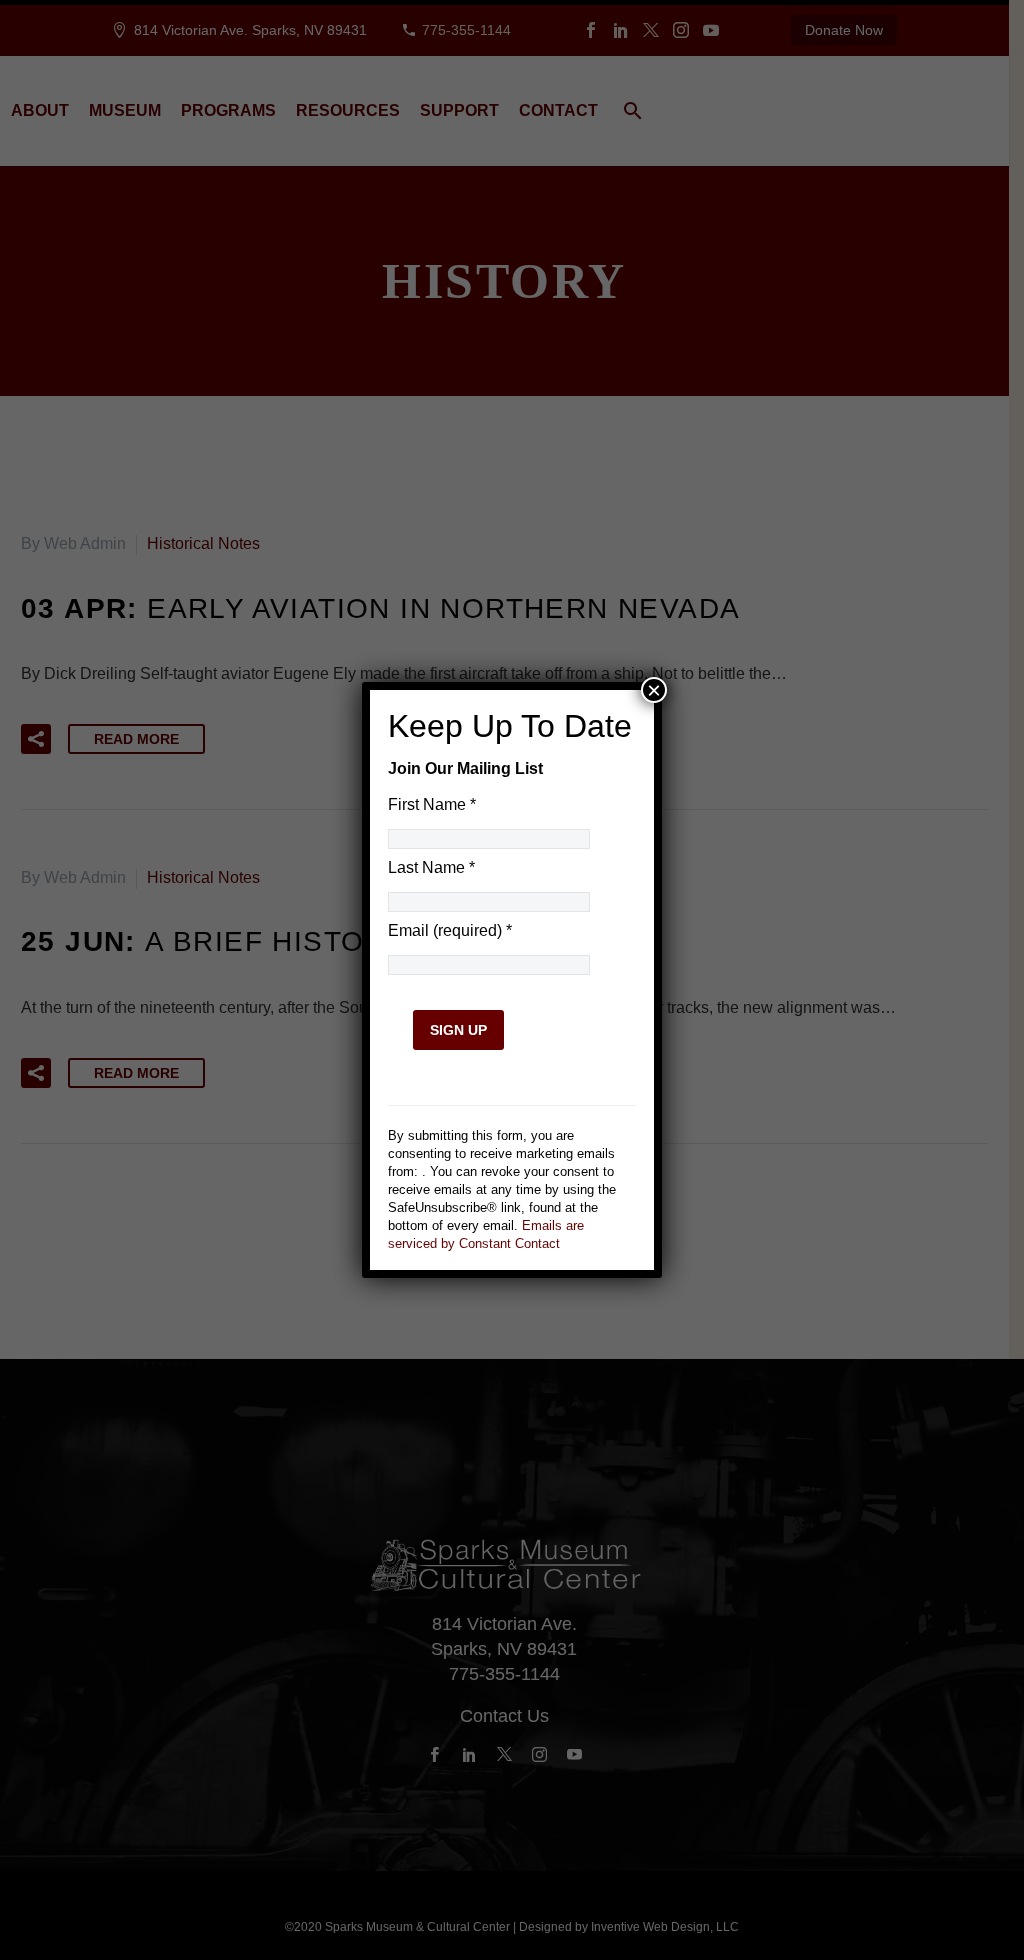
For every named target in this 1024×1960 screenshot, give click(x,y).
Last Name (431, 867)
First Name (432, 804)
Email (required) (450, 930)
